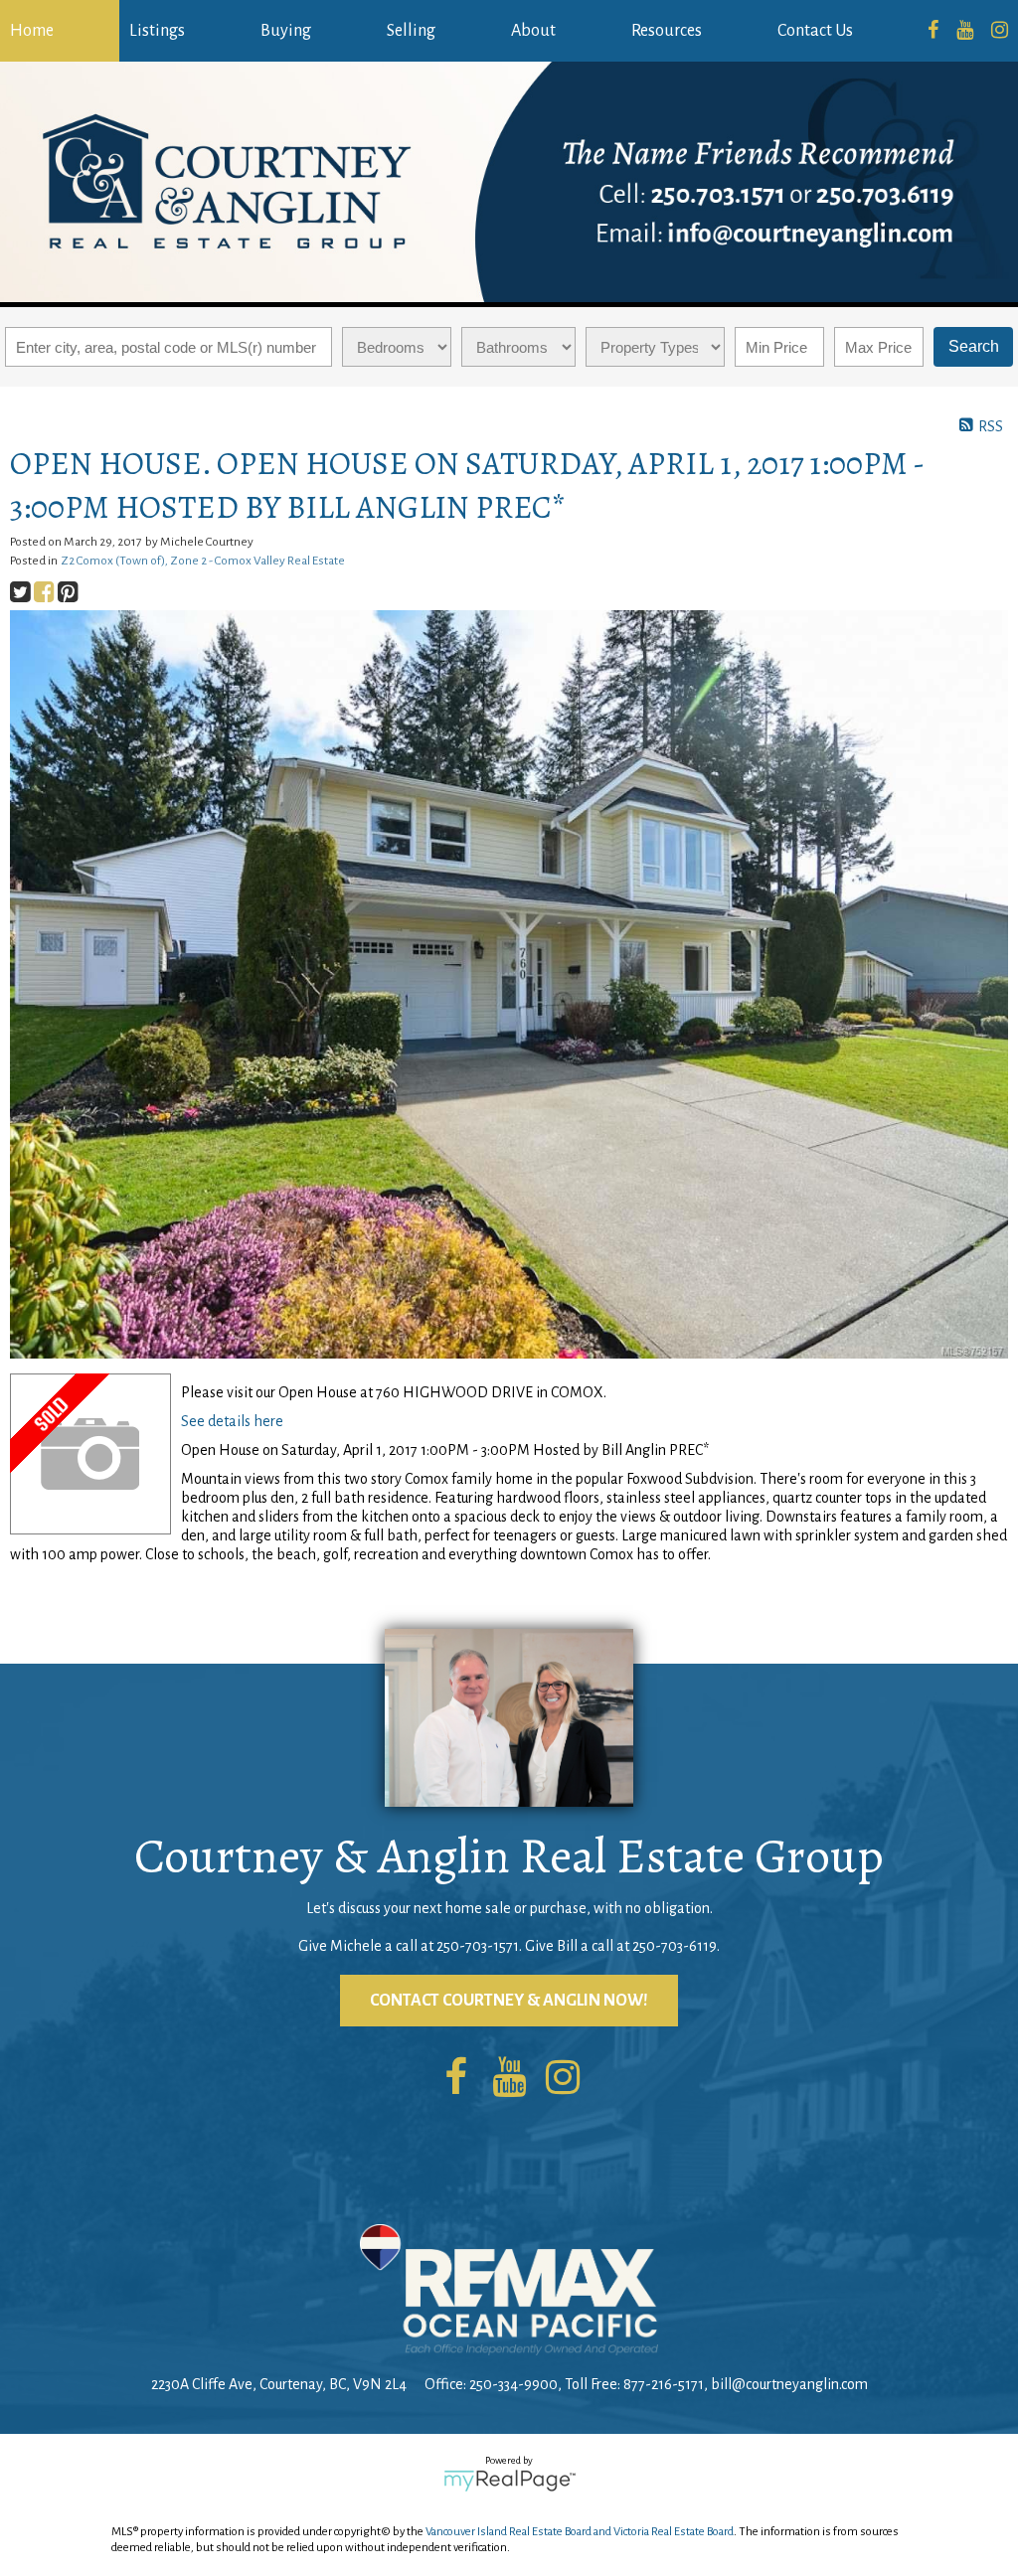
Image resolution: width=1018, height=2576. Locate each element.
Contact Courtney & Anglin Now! (509, 2001)
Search (974, 346)
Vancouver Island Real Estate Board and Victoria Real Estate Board (580, 2532)
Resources (667, 31)
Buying (286, 31)
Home (32, 31)
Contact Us (815, 31)
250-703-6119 (675, 1946)
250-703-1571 (478, 1946)
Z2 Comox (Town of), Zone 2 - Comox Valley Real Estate (203, 561)
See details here (232, 1421)
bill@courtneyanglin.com (789, 2384)
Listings (157, 31)
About (533, 31)
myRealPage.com (509, 2481)
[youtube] (965, 31)
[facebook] (933, 31)
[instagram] (1000, 31)
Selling (411, 31)
